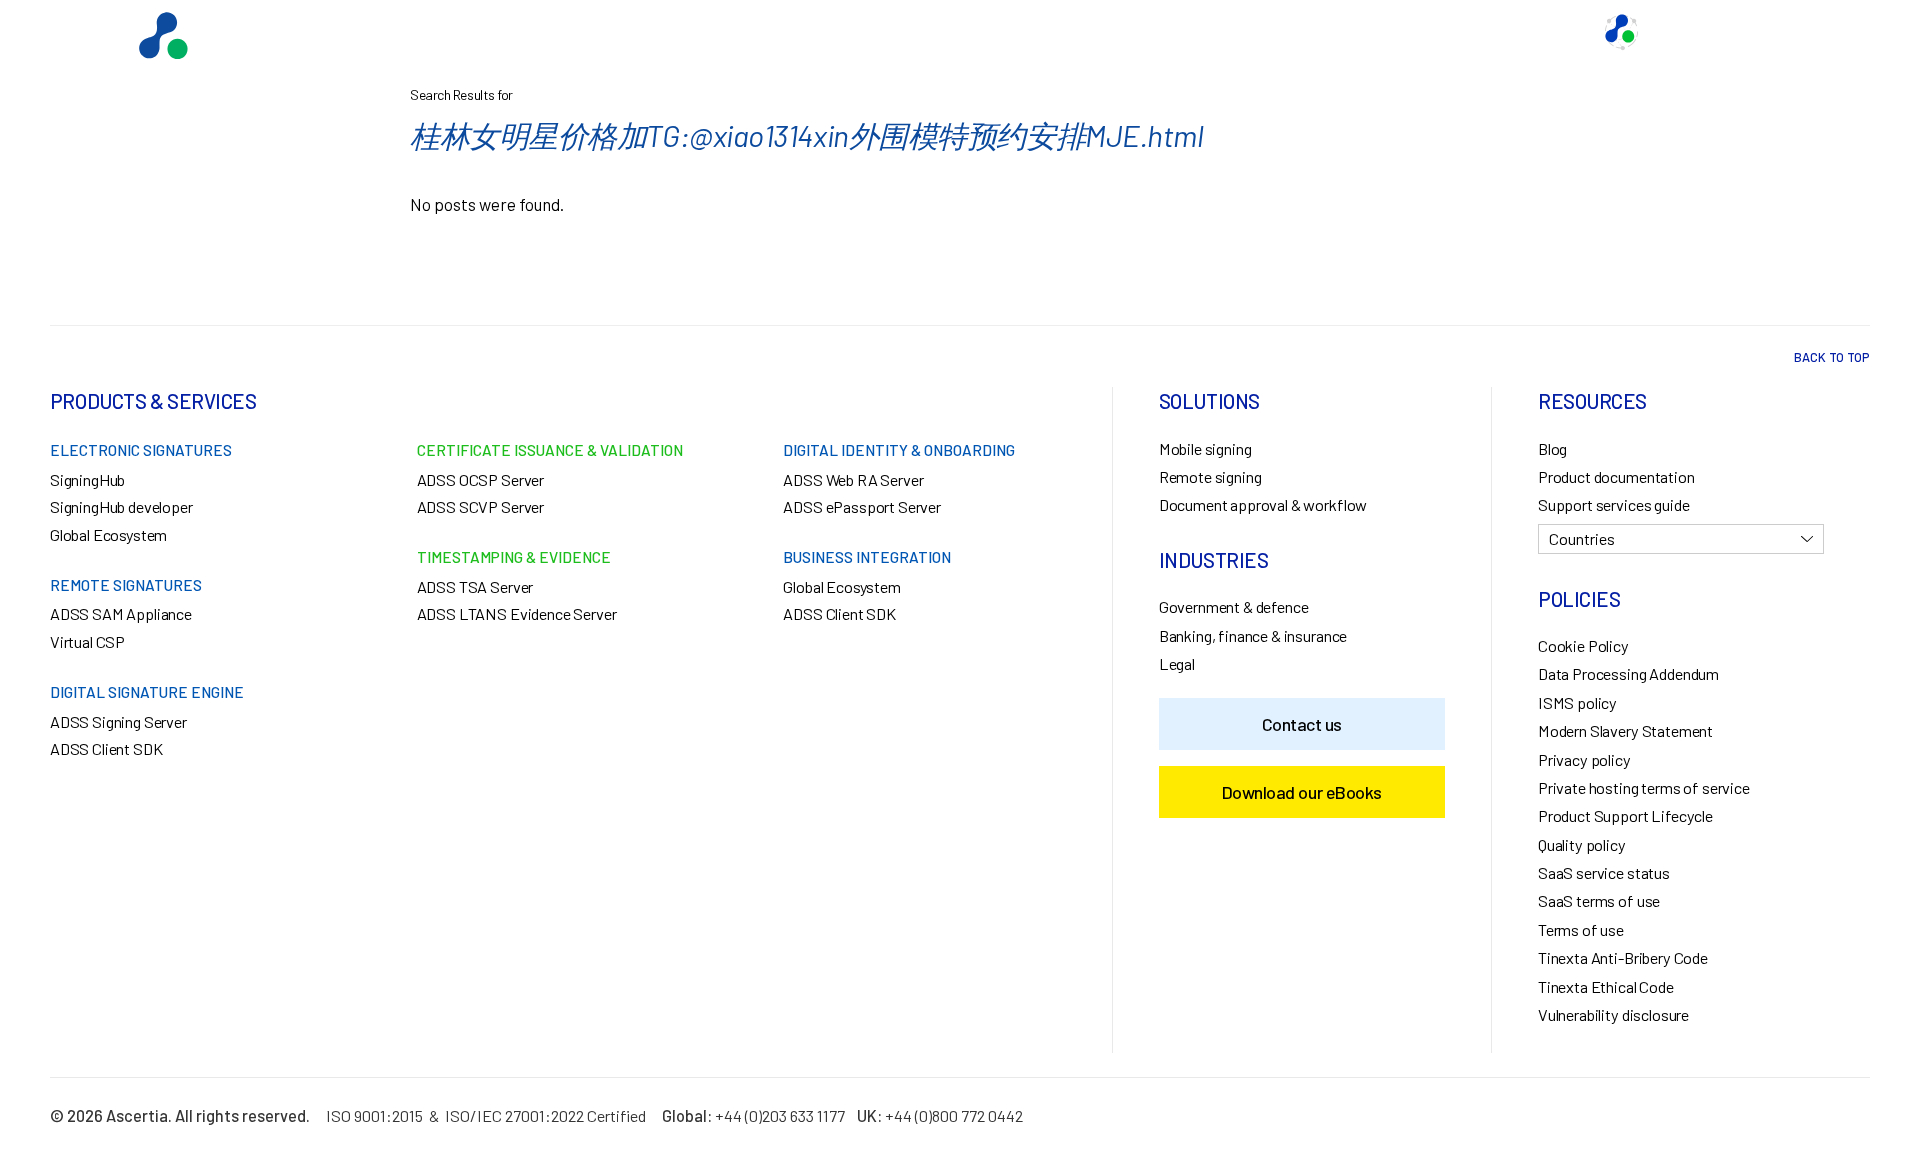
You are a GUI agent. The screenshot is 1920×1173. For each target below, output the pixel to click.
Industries (1345, 32)
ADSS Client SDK (106, 748)
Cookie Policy (1583, 645)
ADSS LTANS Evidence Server (517, 613)
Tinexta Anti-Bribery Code (1623, 957)
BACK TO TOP (1832, 357)
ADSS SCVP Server (480, 506)
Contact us (1447, 32)
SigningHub (87, 479)
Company (1545, 32)
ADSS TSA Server (475, 586)
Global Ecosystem (1221, 32)
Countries (1582, 538)
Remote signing (1210, 476)
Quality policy (1582, 844)
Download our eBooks (1302, 792)
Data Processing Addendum (1628, 673)
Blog (1552, 448)
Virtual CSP (87, 641)
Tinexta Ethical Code (1606, 986)
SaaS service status (1604, 872)
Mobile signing (1205, 448)
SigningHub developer (121, 506)
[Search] (1835, 32)
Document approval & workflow (1263, 504)
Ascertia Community (1718, 32)
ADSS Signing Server (118, 721)
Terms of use (1581, 929)
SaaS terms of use (1599, 900)
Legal (1177, 663)
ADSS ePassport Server (862, 506)
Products (1100, 32)
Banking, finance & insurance (1253, 635)
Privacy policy (1584, 759)
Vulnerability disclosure (1613, 1014)
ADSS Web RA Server (853, 479)
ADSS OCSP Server (480, 479)
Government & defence (1234, 606)
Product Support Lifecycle (1625, 815)
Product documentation (1616, 476)
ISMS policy (1577, 702)
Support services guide (1613, 504)
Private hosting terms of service (1644, 787)
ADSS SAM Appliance (121, 613)
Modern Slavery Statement (1625, 730)
